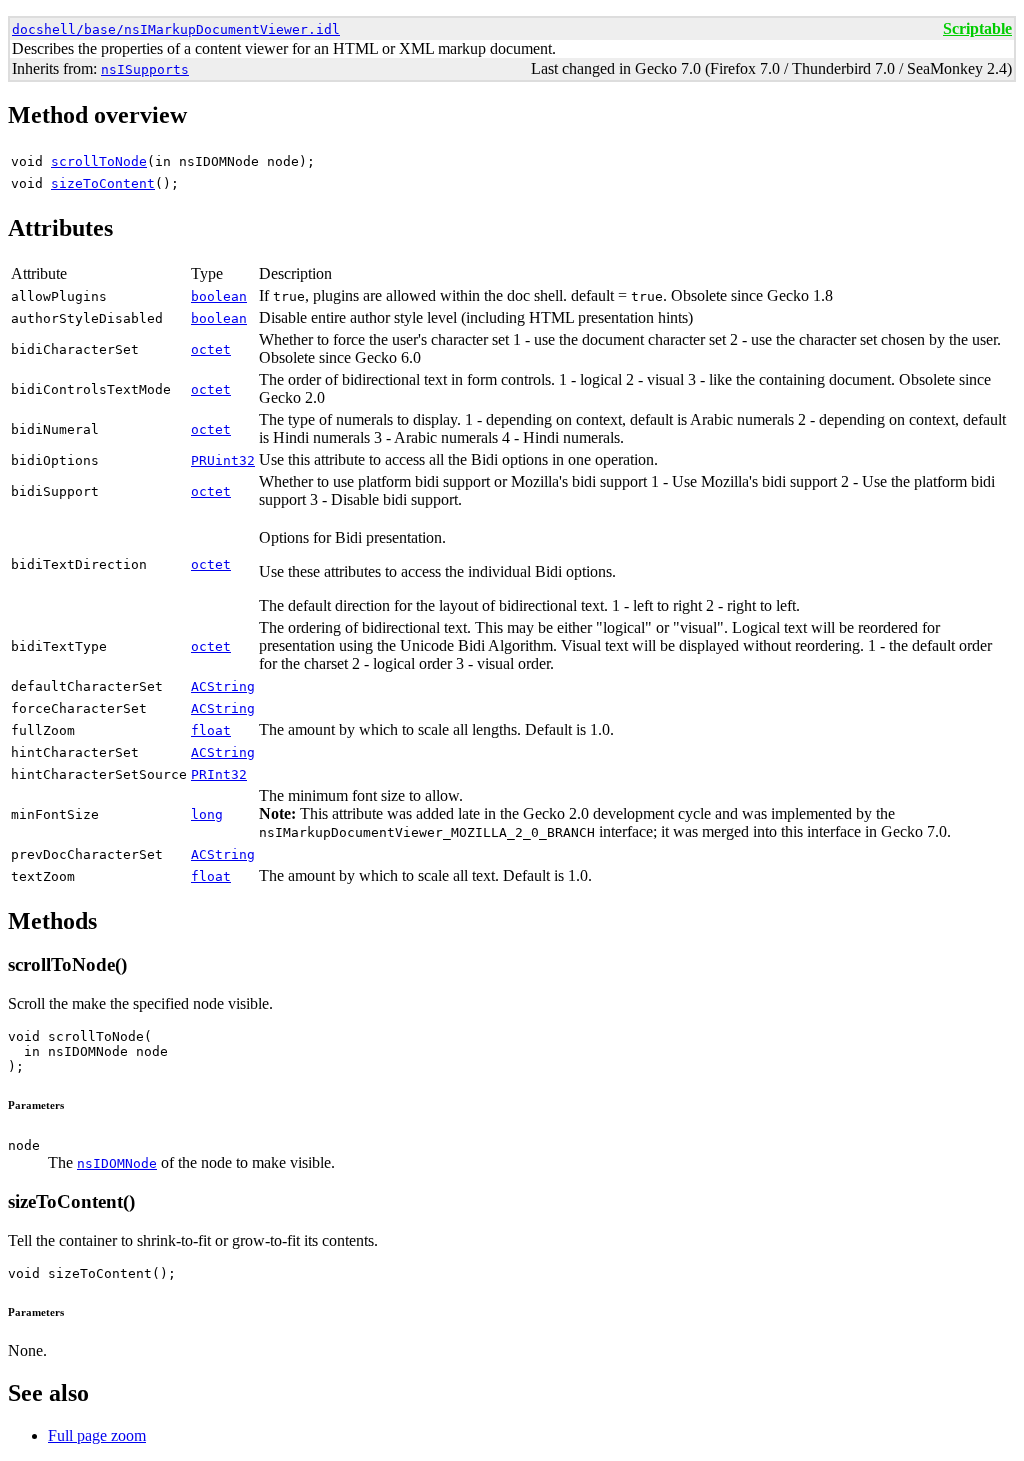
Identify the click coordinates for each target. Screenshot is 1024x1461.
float (211, 730)
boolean (219, 296)
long (207, 814)
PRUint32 (223, 460)
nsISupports (145, 69)
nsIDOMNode (117, 1163)
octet (211, 349)
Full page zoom (97, 1435)
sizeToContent (103, 183)
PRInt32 (219, 774)
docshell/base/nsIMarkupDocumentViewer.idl (176, 29)
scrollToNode (99, 161)
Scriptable (977, 28)
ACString (223, 686)
